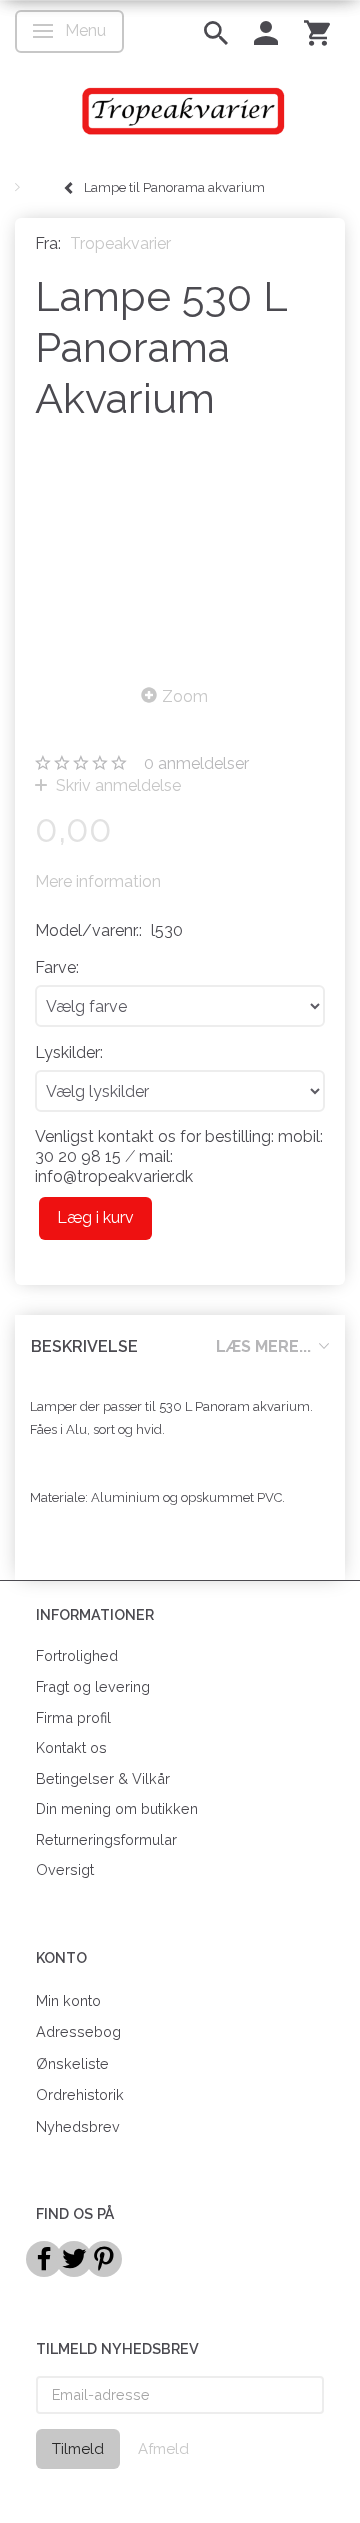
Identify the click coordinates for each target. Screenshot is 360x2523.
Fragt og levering (93, 1686)
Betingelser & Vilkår (103, 1778)
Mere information (98, 881)
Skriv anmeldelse (116, 785)
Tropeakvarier (120, 243)
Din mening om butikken (117, 1808)
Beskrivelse (84, 1346)
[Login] (266, 31)
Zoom (185, 696)
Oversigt (65, 1869)
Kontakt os (71, 1747)
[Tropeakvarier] (180, 111)
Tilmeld (78, 2449)
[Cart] (317, 31)
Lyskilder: (69, 1052)
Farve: (57, 967)
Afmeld (163, 2449)
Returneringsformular (106, 1839)
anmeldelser (196, 763)
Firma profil (73, 1717)
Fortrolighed (77, 1655)
